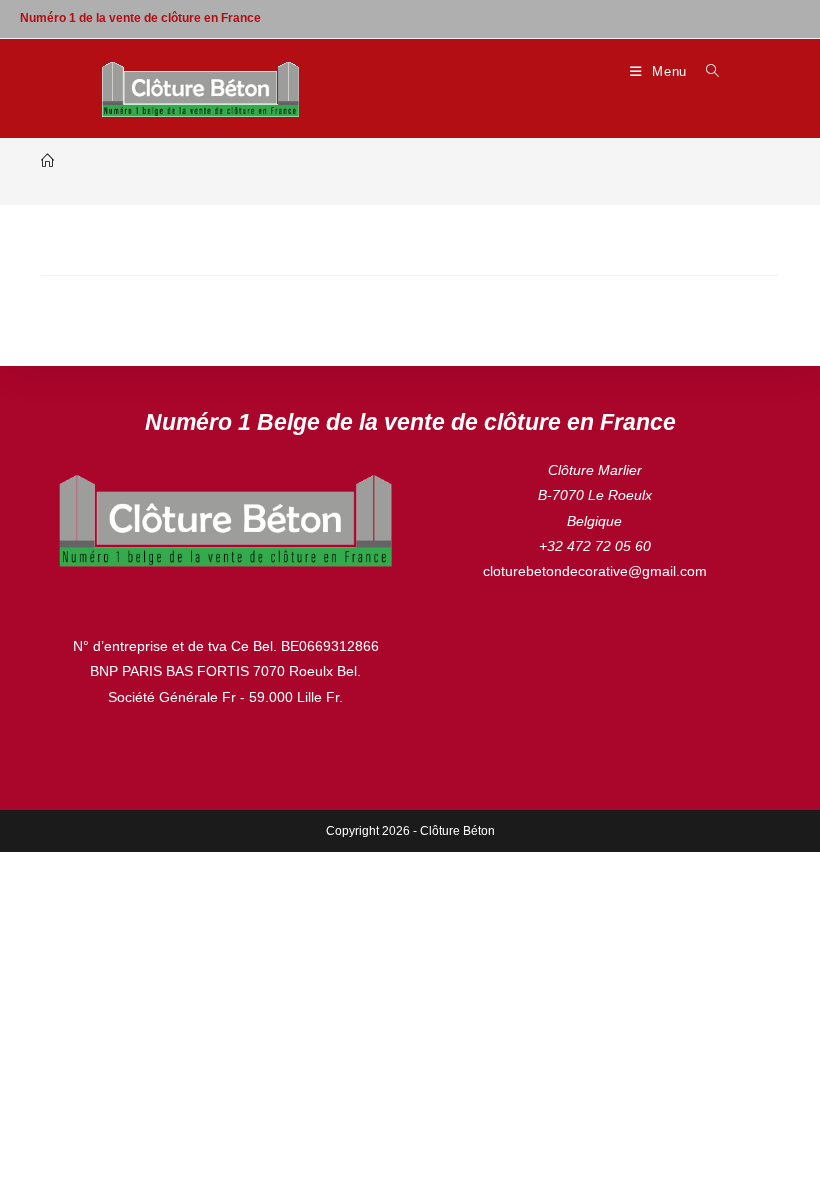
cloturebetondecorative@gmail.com (595, 571)
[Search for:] (705, 71)
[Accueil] (47, 161)
